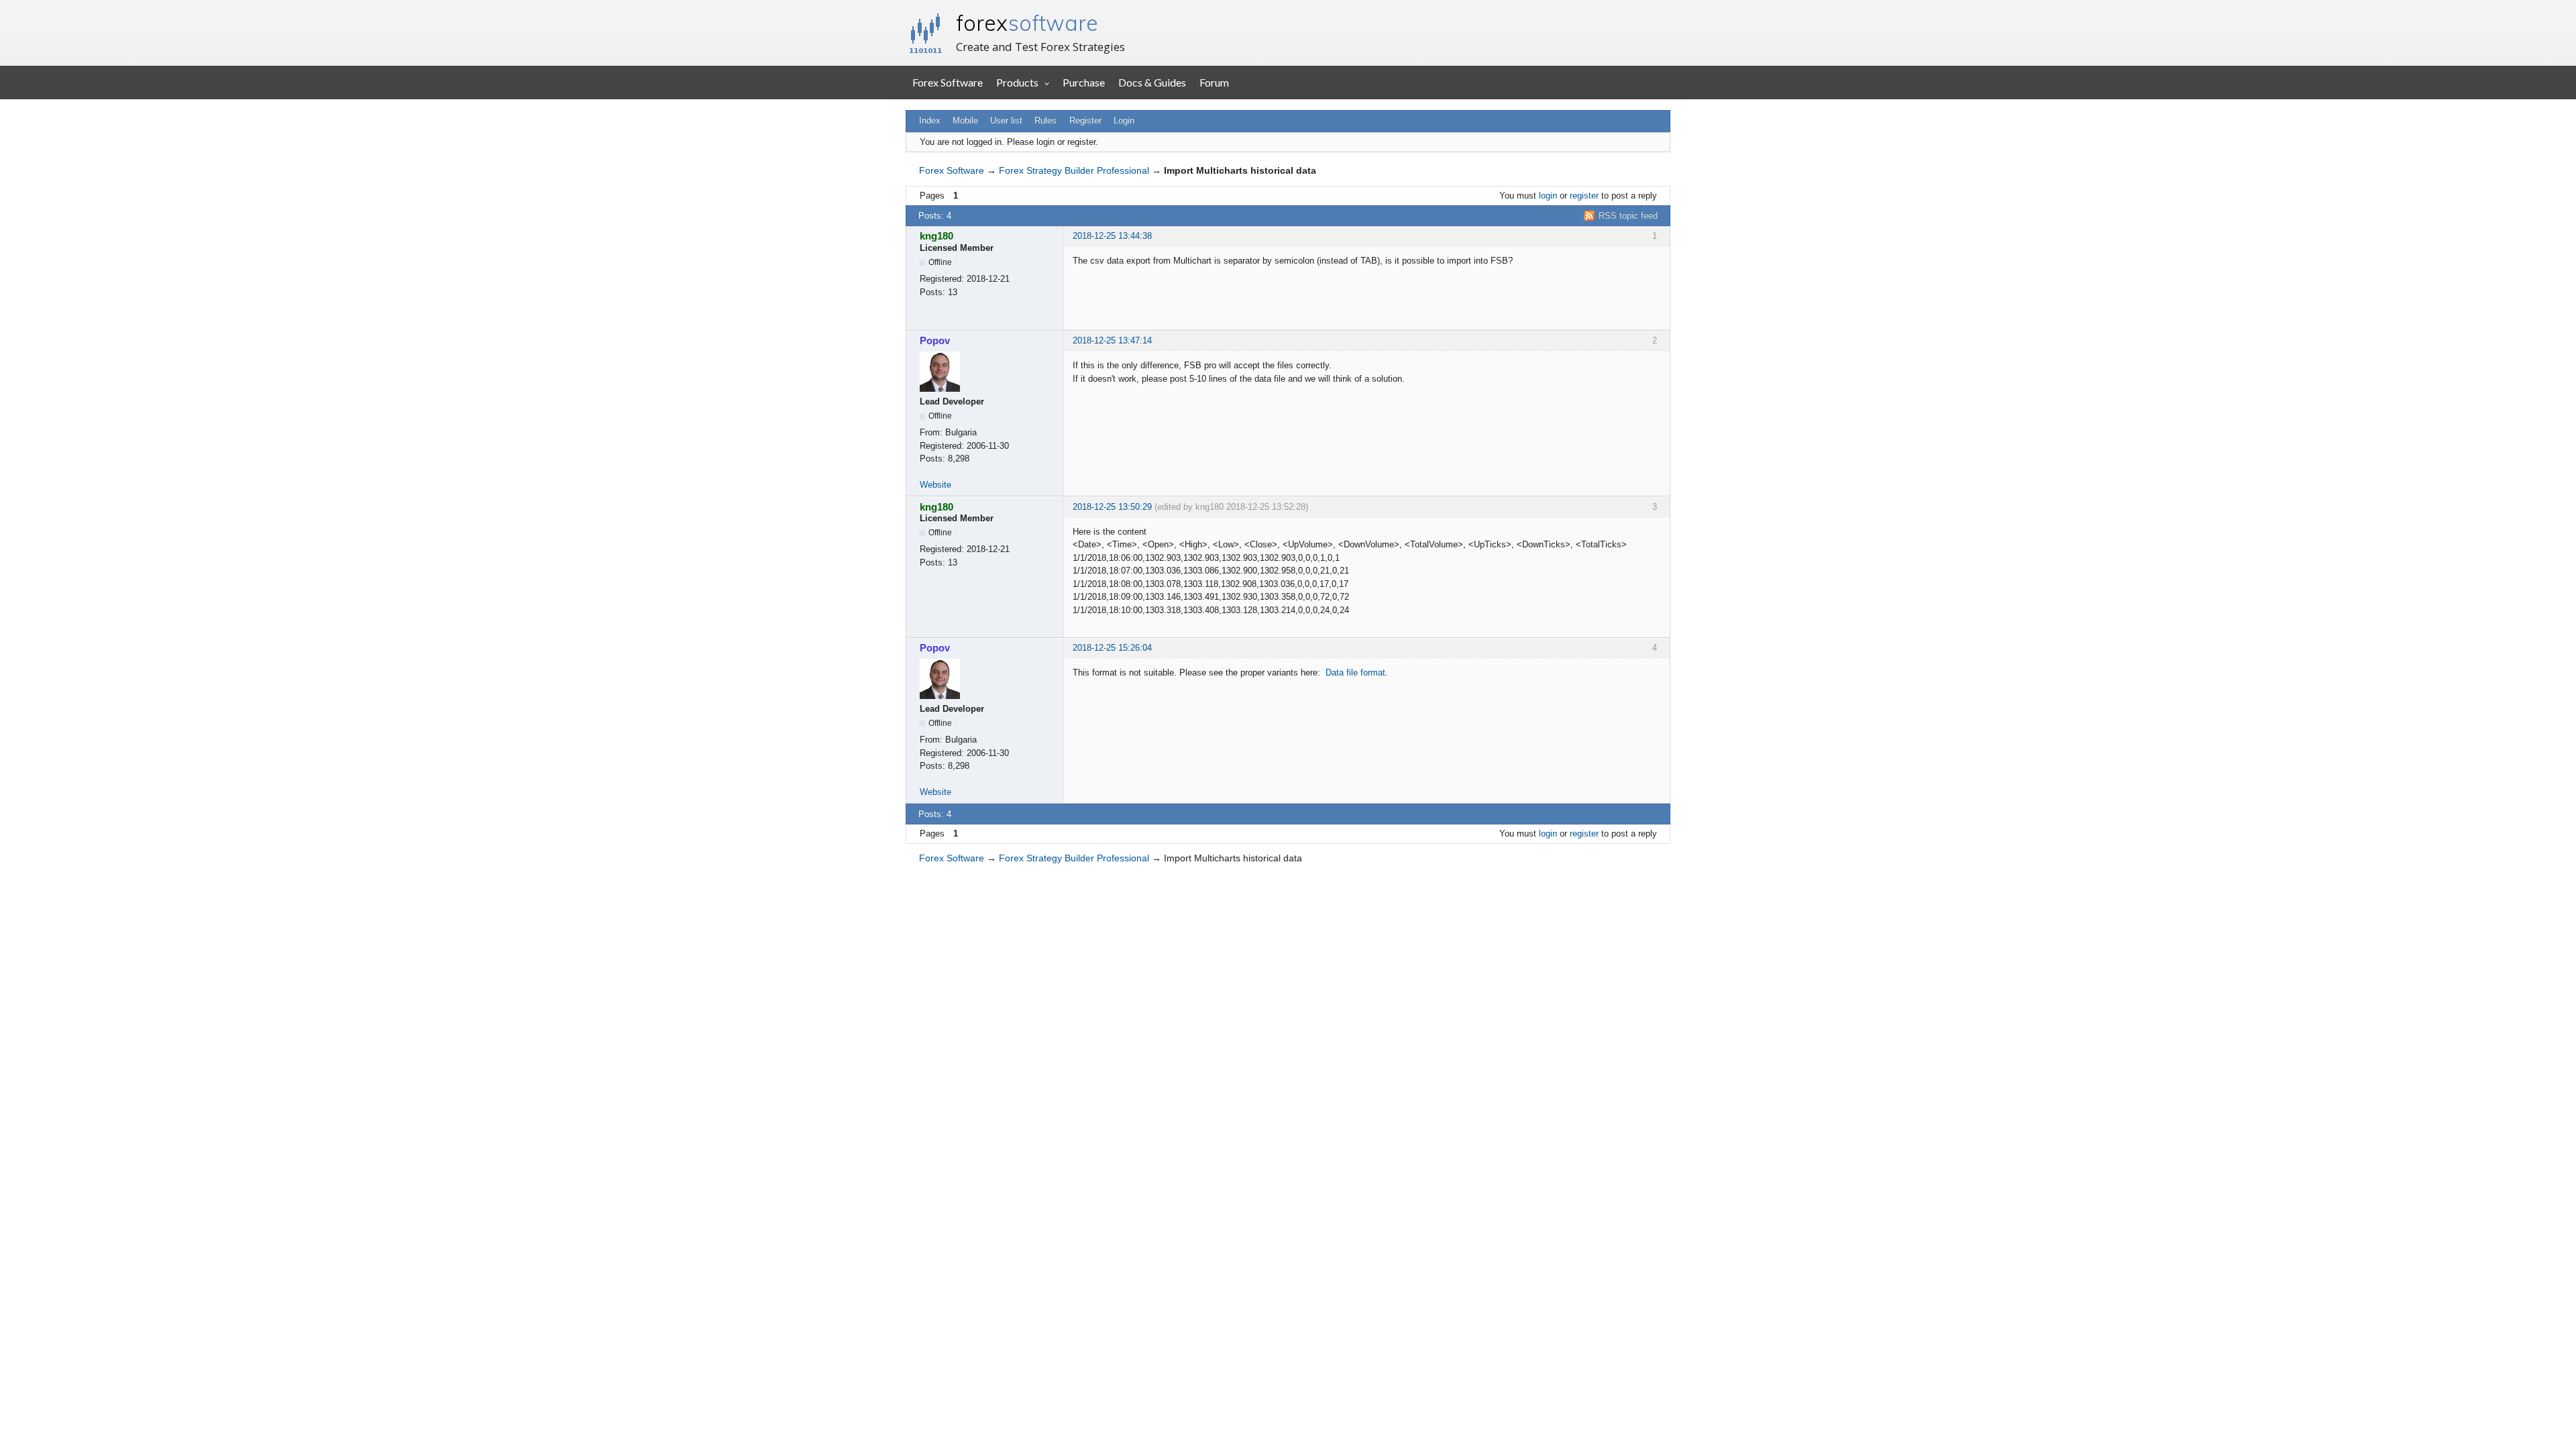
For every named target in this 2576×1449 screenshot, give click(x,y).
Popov (935, 340)
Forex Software (948, 82)
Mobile (965, 120)
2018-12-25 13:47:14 (1112, 340)
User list (1006, 120)
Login (1124, 120)
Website (935, 485)
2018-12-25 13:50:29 (1112, 507)
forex (1027, 23)
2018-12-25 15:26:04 (1112, 648)
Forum (1214, 82)
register (1584, 196)
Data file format (1355, 673)
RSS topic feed (1628, 216)
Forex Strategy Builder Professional (1074, 170)
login (1548, 196)
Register (1085, 120)
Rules (1045, 120)
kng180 (936, 236)
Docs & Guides (1152, 82)
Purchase (1084, 82)
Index (930, 120)
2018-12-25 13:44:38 (1112, 236)
